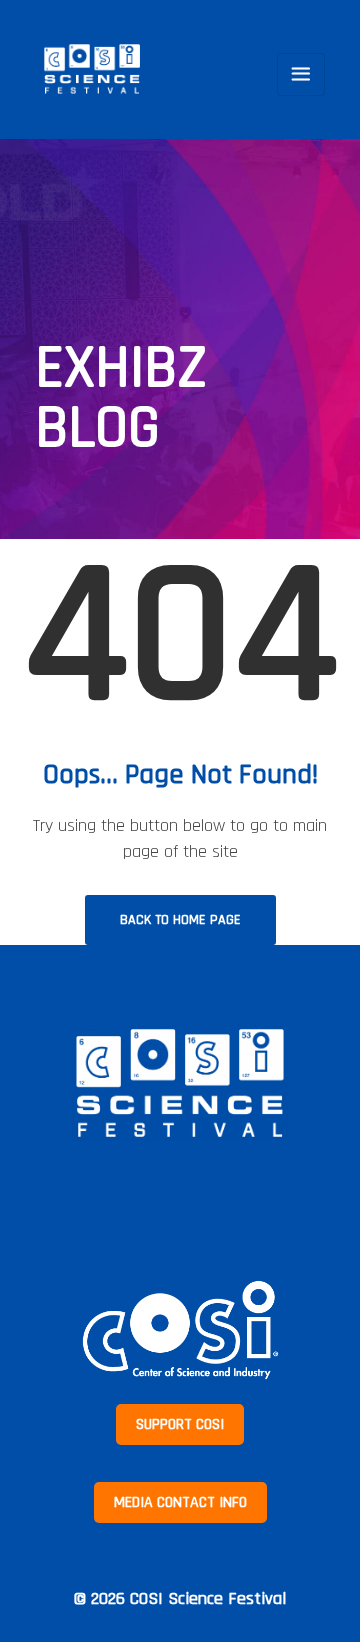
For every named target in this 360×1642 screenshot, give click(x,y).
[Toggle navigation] (301, 74)
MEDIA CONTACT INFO (180, 1502)
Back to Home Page (180, 920)
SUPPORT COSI (180, 1424)
